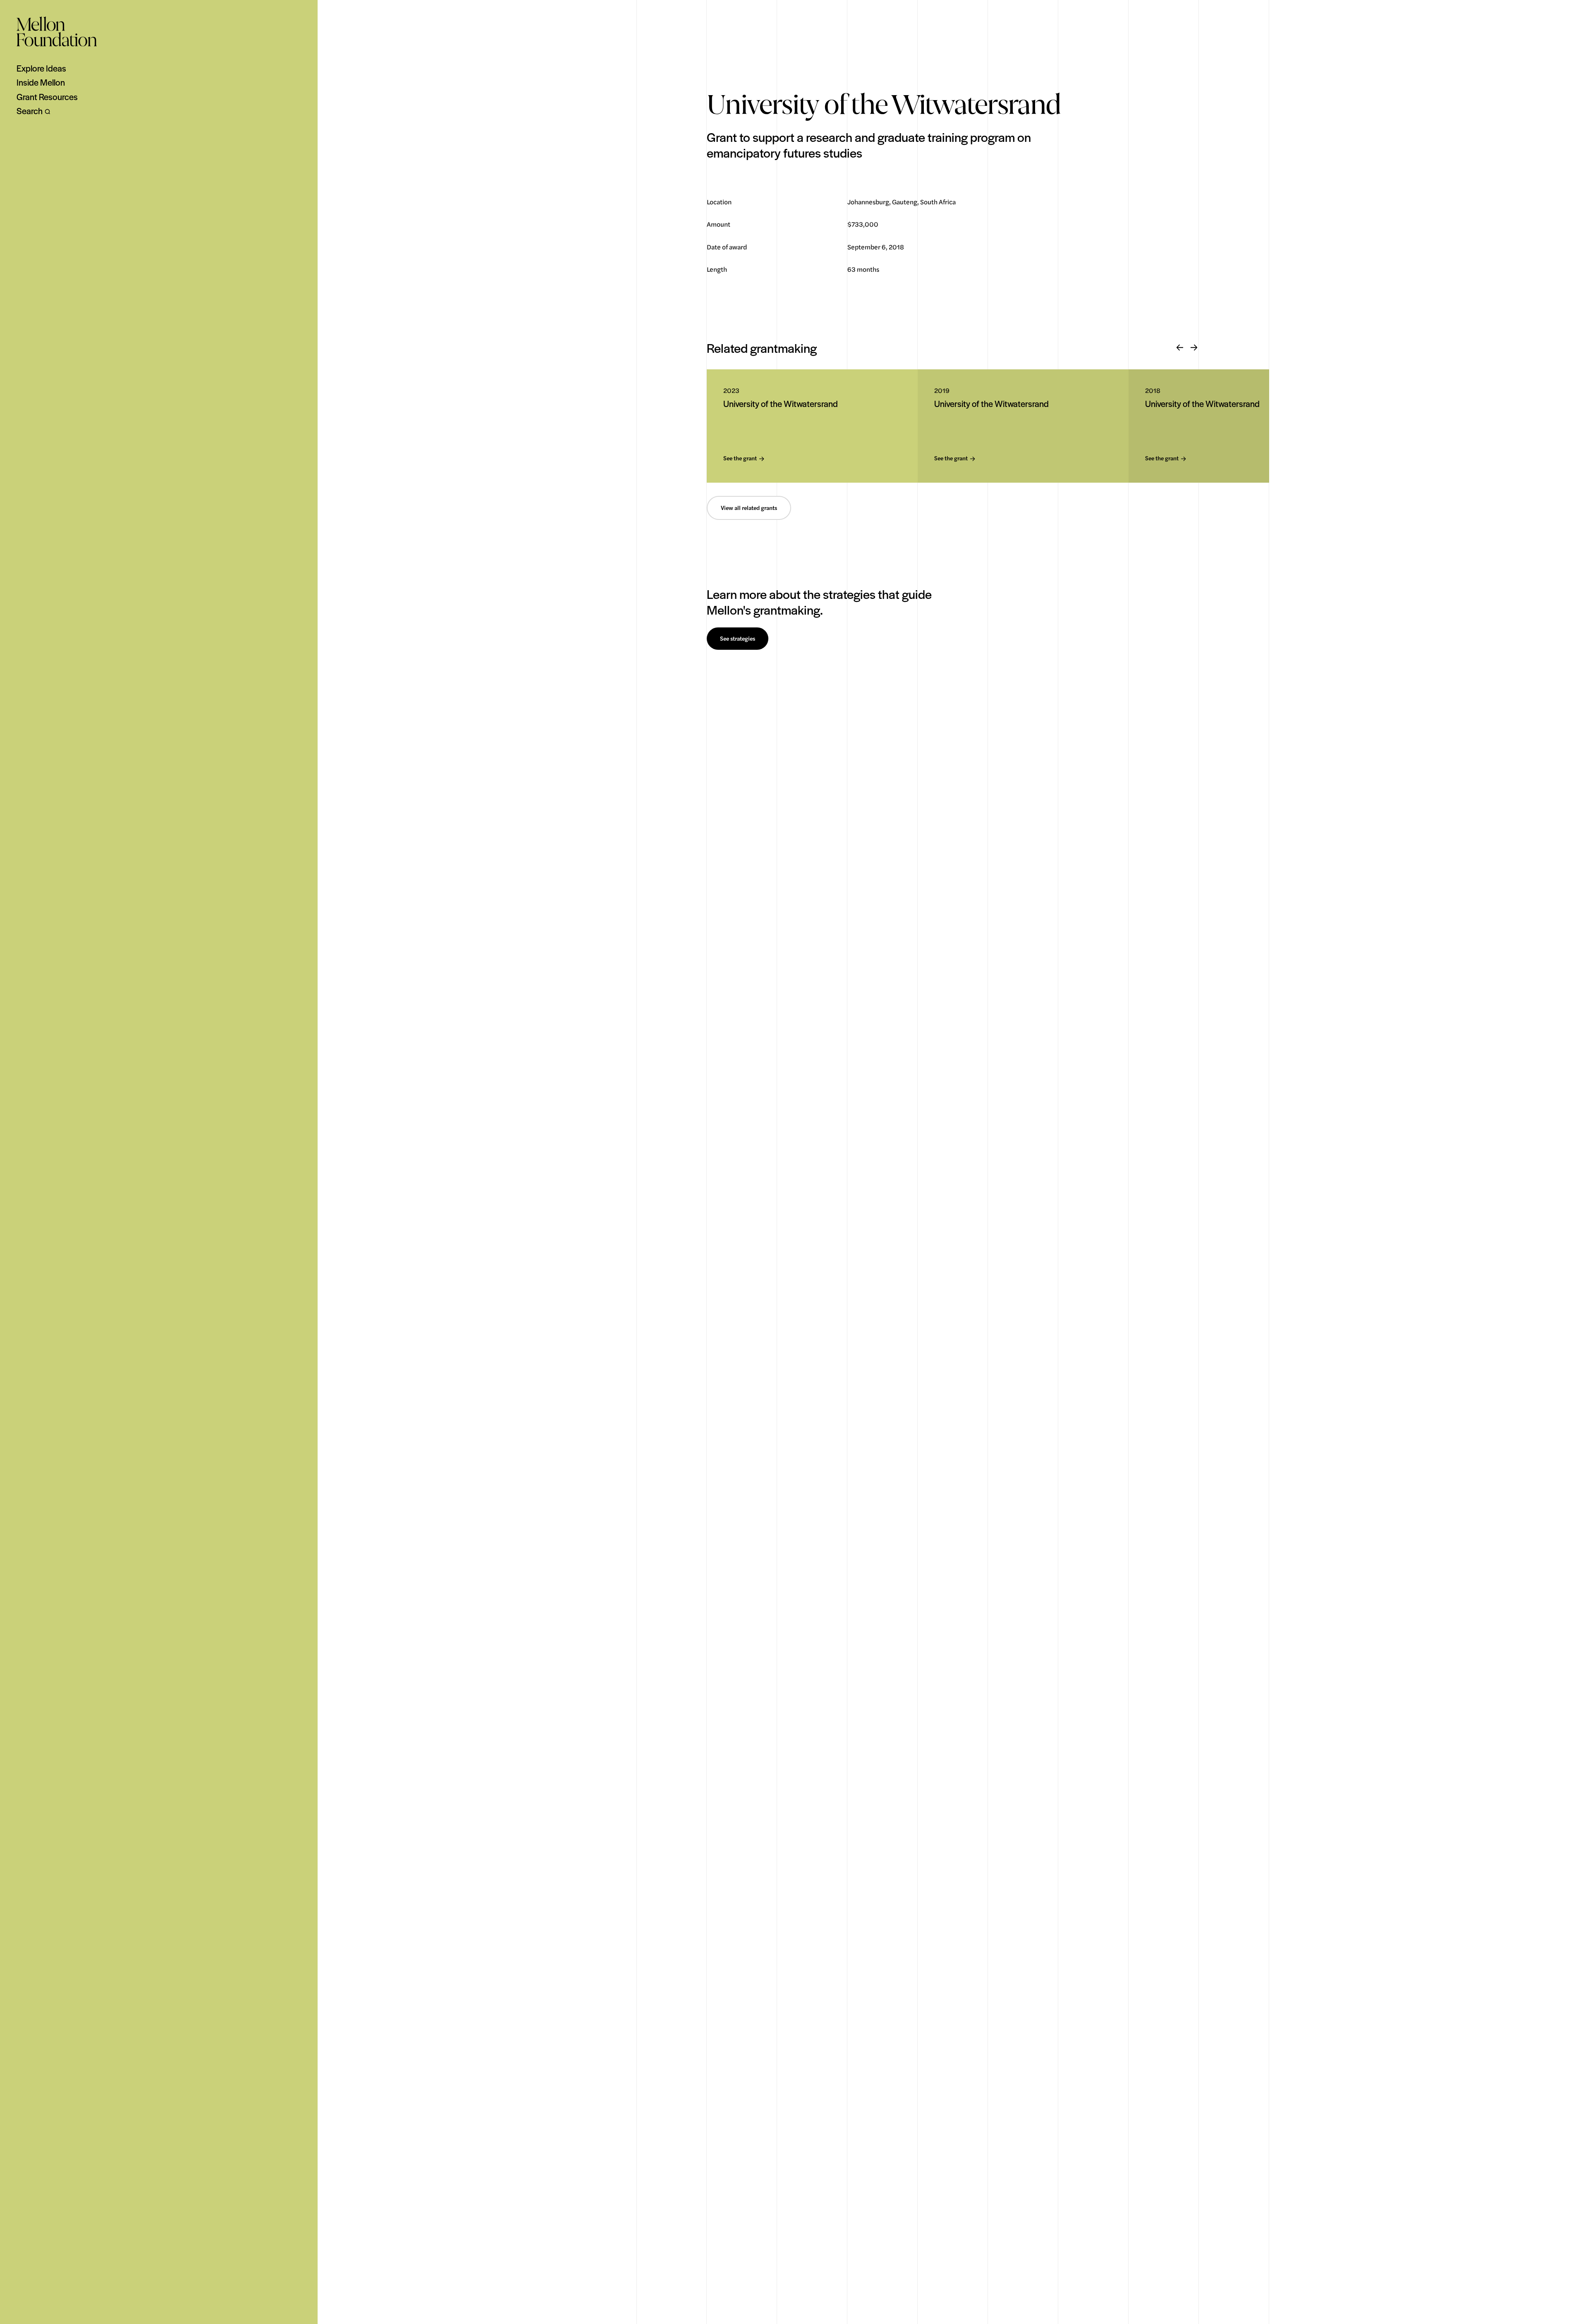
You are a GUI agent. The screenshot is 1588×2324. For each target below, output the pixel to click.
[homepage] (57, 31)
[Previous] (1180, 348)
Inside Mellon (41, 82)
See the (740, 458)
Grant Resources (47, 97)
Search (30, 111)
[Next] (1194, 348)
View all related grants (749, 508)
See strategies (738, 639)
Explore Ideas (41, 68)
